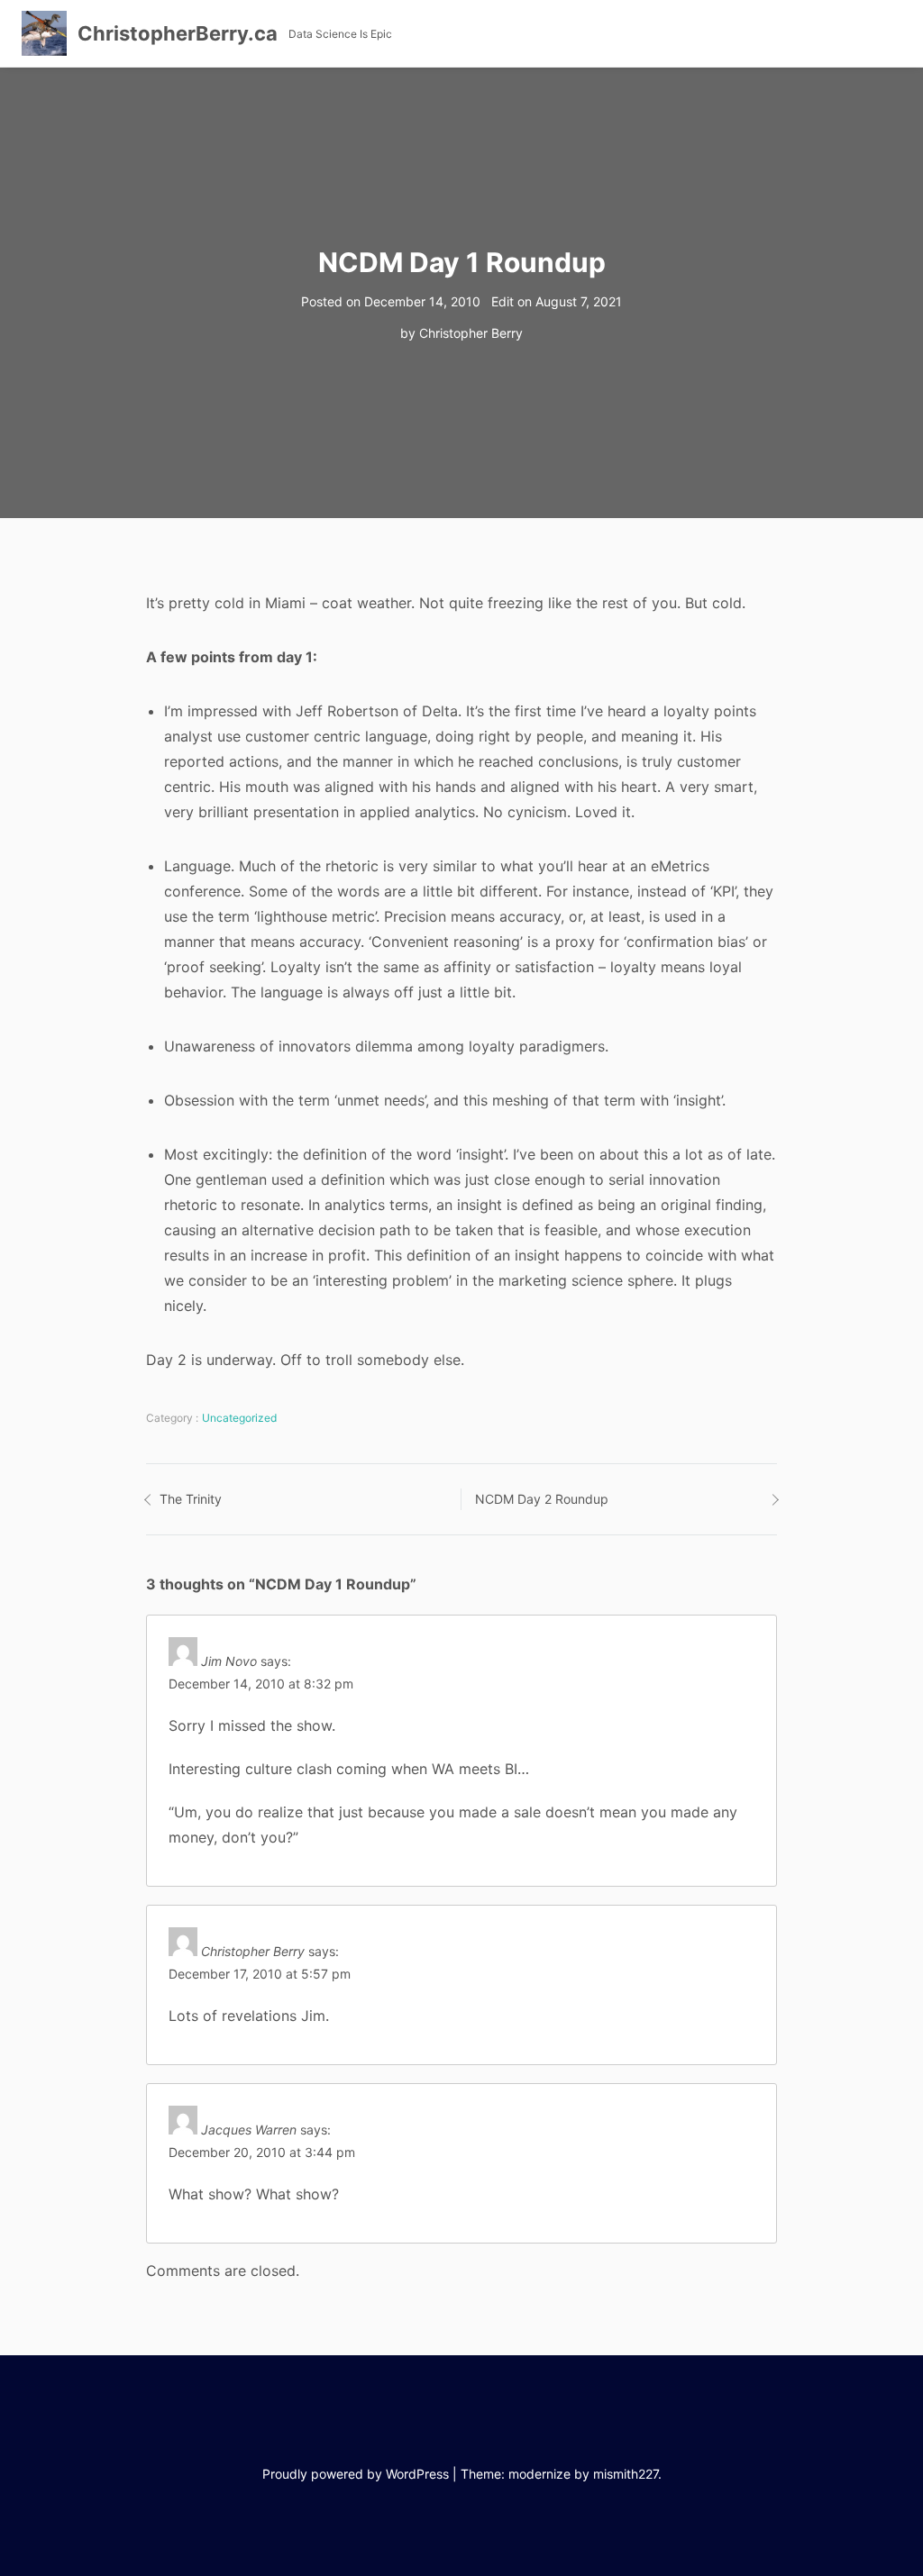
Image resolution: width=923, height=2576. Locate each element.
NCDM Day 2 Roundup (542, 1499)
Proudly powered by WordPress (356, 2474)
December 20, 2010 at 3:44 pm (262, 2152)
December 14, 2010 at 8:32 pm (261, 1684)
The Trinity (191, 1499)
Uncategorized (239, 1418)
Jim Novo (229, 1661)
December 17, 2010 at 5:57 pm (260, 1974)
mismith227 (626, 2474)
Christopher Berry (471, 333)
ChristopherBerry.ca (178, 33)
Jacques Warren (249, 2130)
